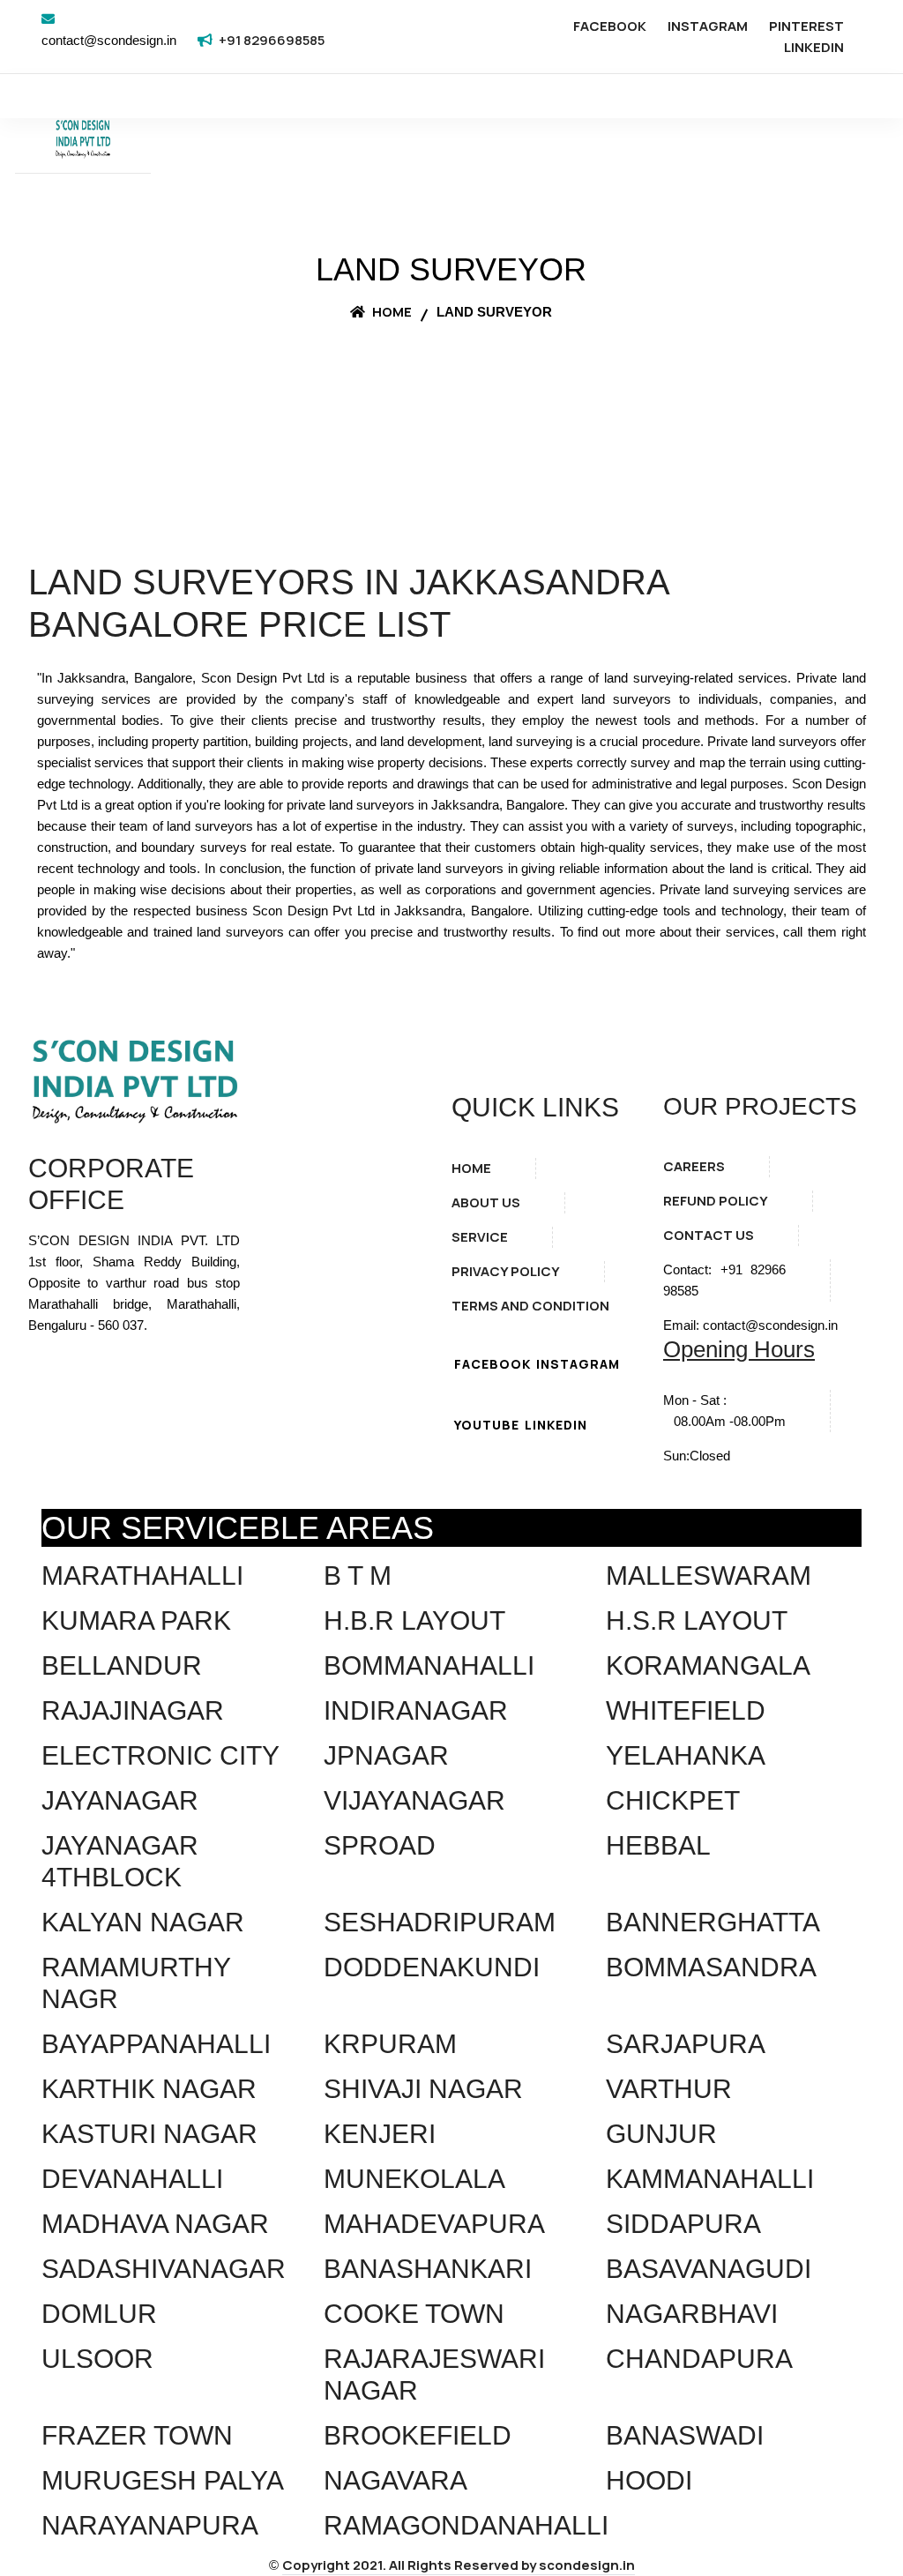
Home (391, 312)
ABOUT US (486, 1202)
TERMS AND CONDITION (530, 1306)
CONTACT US (709, 1235)
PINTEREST (806, 26)
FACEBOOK (610, 26)
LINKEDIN (814, 47)
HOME (471, 1168)
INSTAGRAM (708, 26)
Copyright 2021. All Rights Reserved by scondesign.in (459, 2565)
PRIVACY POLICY (506, 1271)
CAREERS (694, 1166)
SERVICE (480, 1237)
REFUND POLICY (716, 1201)
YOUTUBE (487, 1425)
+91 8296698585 (272, 40)
